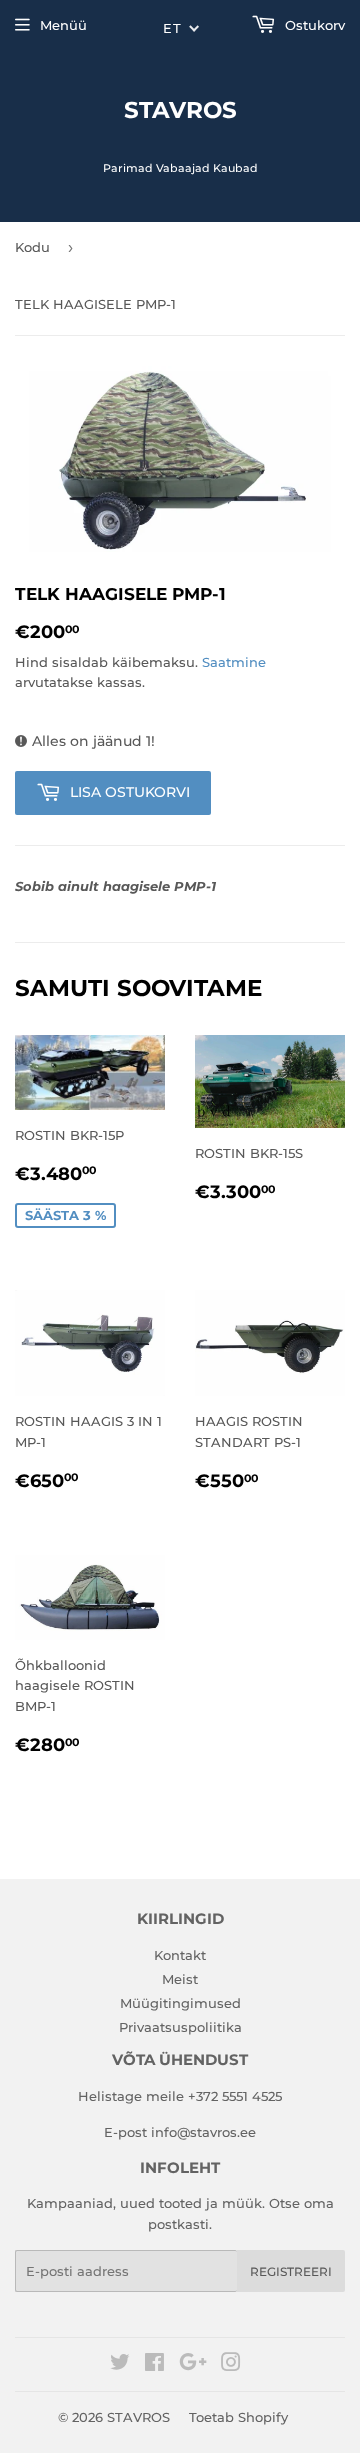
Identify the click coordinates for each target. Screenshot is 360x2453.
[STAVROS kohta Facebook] (154, 2365)
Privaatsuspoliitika (180, 2027)
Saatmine (234, 662)
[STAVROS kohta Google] (193, 2365)
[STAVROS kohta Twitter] (120, 2365)
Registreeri (291, 2271)
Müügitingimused (180, 2003)
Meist (180, 1979)
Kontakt (180, 1955)
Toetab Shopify (238, 2417)
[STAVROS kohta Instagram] (231, 2365)
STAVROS (180, 110)
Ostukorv (313, 25)
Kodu (32, 247)
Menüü (63, 25)
